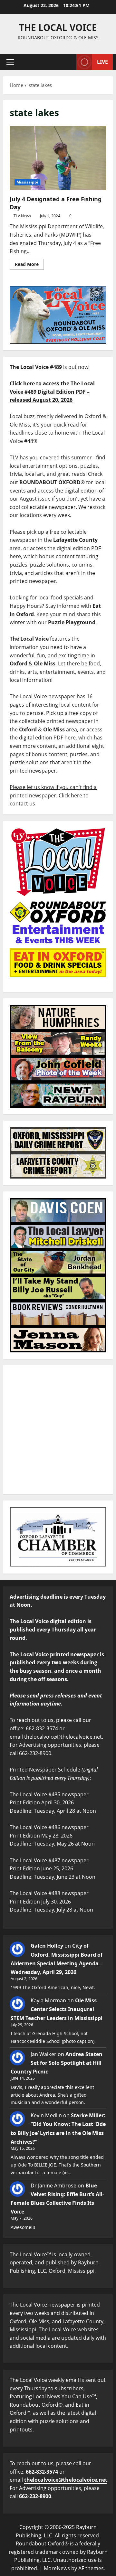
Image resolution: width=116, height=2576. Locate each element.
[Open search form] (68, 62)
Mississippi (27, 182)
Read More (29, 263)
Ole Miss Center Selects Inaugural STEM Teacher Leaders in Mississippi (57, 2009)
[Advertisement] (58, 1430)
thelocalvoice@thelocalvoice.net (66, 2480)
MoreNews (57, 2568)
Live (102, 62)
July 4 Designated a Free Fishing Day (58, 158)
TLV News (22, 216)
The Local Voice (58, 27)
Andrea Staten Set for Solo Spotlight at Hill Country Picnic (57, 2063)
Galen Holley (47, 1946)
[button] (10, 62)
